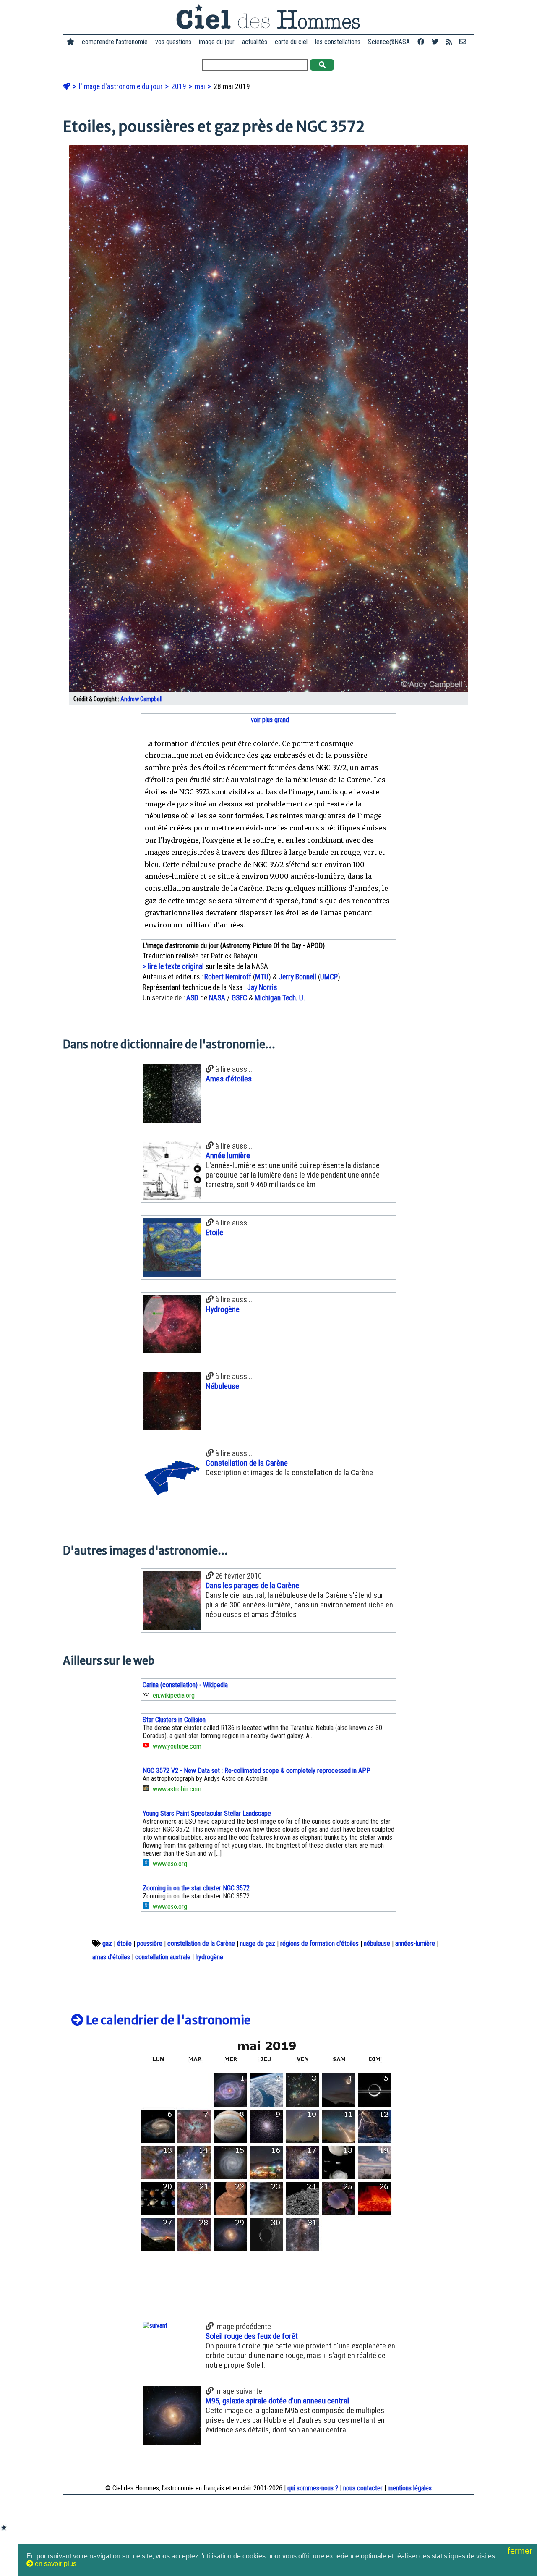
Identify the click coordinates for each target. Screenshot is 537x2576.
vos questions (173, 42)
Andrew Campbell (141, 699)
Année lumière (228, 1156)
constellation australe (163, 1957)
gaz (107, 1944)
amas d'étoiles (111, 1957)
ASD (192, 998)
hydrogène (209, 1957)
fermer (521, 2551)
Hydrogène (223, 1309)
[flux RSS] (449, 42)
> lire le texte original (173, 966)
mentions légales (410, 2488)
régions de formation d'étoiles (319, 1944)
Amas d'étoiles (229, 1079)
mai (201, 86)
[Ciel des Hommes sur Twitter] (435, 42)
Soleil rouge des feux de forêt (252, 2336)
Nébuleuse (222, 1386)
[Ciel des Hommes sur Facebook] (421, 42)
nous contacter (363, 2488)
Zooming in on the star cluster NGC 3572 (196, 1888)
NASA (217, 998)
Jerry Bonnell (297, 977)
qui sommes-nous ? (313, 2488)
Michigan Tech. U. (280, 998)
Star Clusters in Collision (174, 1720)
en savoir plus (55, 2564)
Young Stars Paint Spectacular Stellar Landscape (207, 1813)
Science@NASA (389, 42)
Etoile (214, 1232)
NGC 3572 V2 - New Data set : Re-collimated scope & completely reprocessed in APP (257, 1771)
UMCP (329, 977)
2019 (180, 86)
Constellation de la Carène (247, 1463)
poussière (150, 1944)
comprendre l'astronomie (115, 42)
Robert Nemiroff (228, 977)
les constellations (338, 42)
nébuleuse (377, 1944)
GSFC (239, 998)
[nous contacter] (463, 42)
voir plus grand (269, 720)
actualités (255, 42)
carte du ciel (291, 42)
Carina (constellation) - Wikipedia (185, 1685)
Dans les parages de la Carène (252, 1585)
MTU (262, 977)
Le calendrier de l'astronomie (167, 2020)
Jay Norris (262, 987)
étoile (124, 1944)
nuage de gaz (258, 1944)
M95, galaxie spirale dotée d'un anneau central (277, 2401)
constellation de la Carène (201, 1944)
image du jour (217, 42)
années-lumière (415, 1944)
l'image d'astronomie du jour (122, 86)
